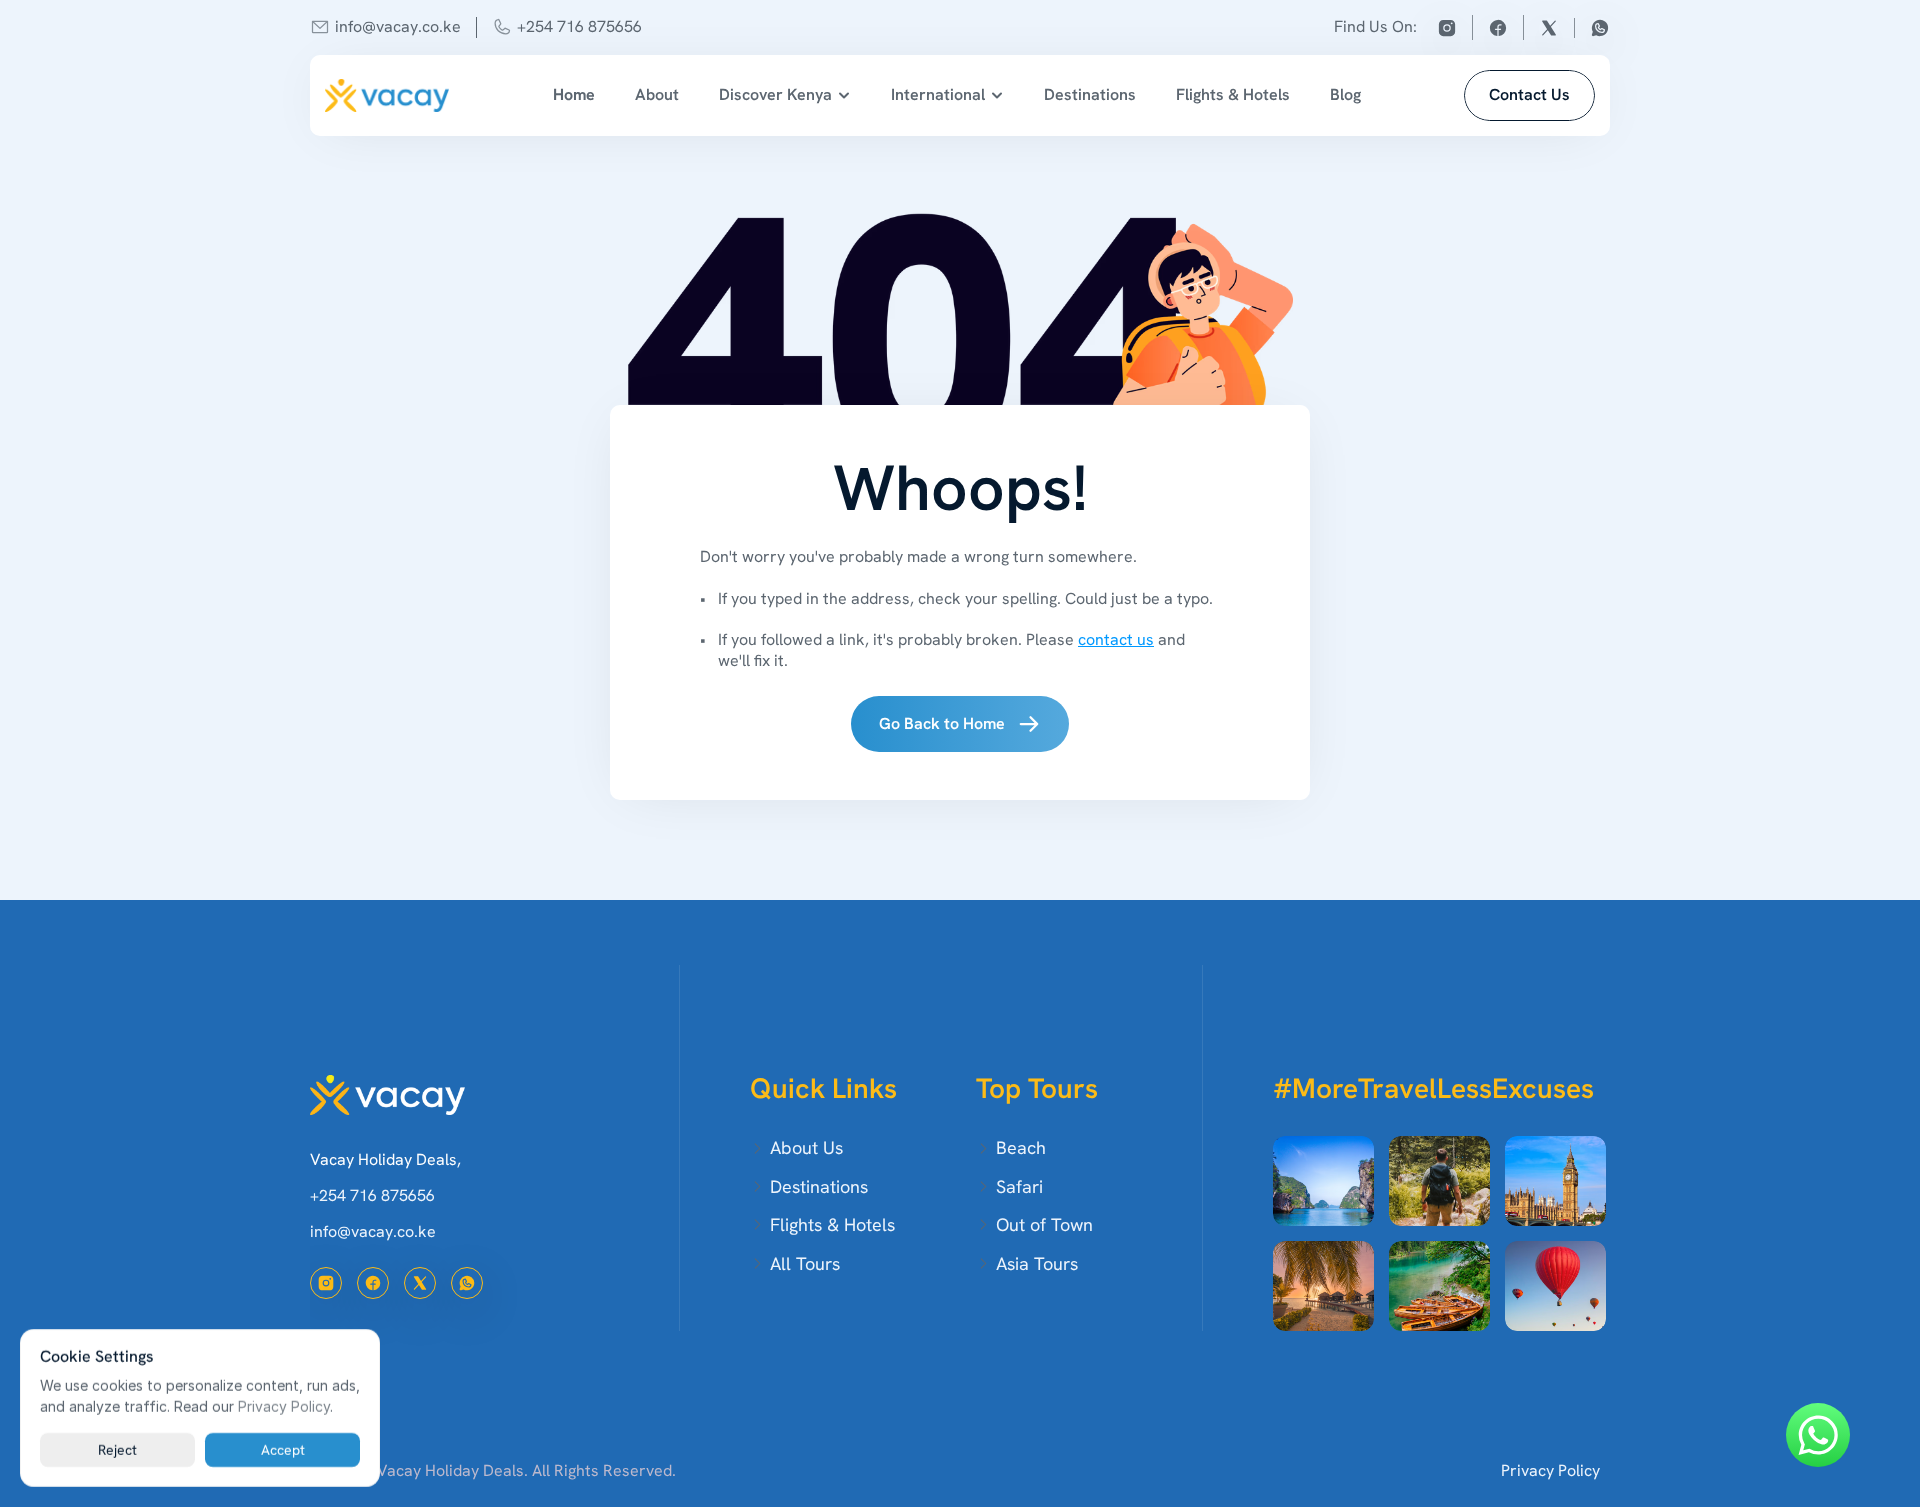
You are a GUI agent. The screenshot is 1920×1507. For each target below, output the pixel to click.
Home (574, 94)
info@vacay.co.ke (398, 26)
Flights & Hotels (1233, 94)
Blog (1345, 94)
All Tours (805, 1263)
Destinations (1090, 94)
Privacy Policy (1550, 1470)
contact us (1116, 639)
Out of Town (1044, 1224)
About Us (806, 1147)
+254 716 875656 (579, 26)
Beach (1021, 1147)
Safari (1019, 1186)
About (657, 94)
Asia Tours (1037, 1263)
